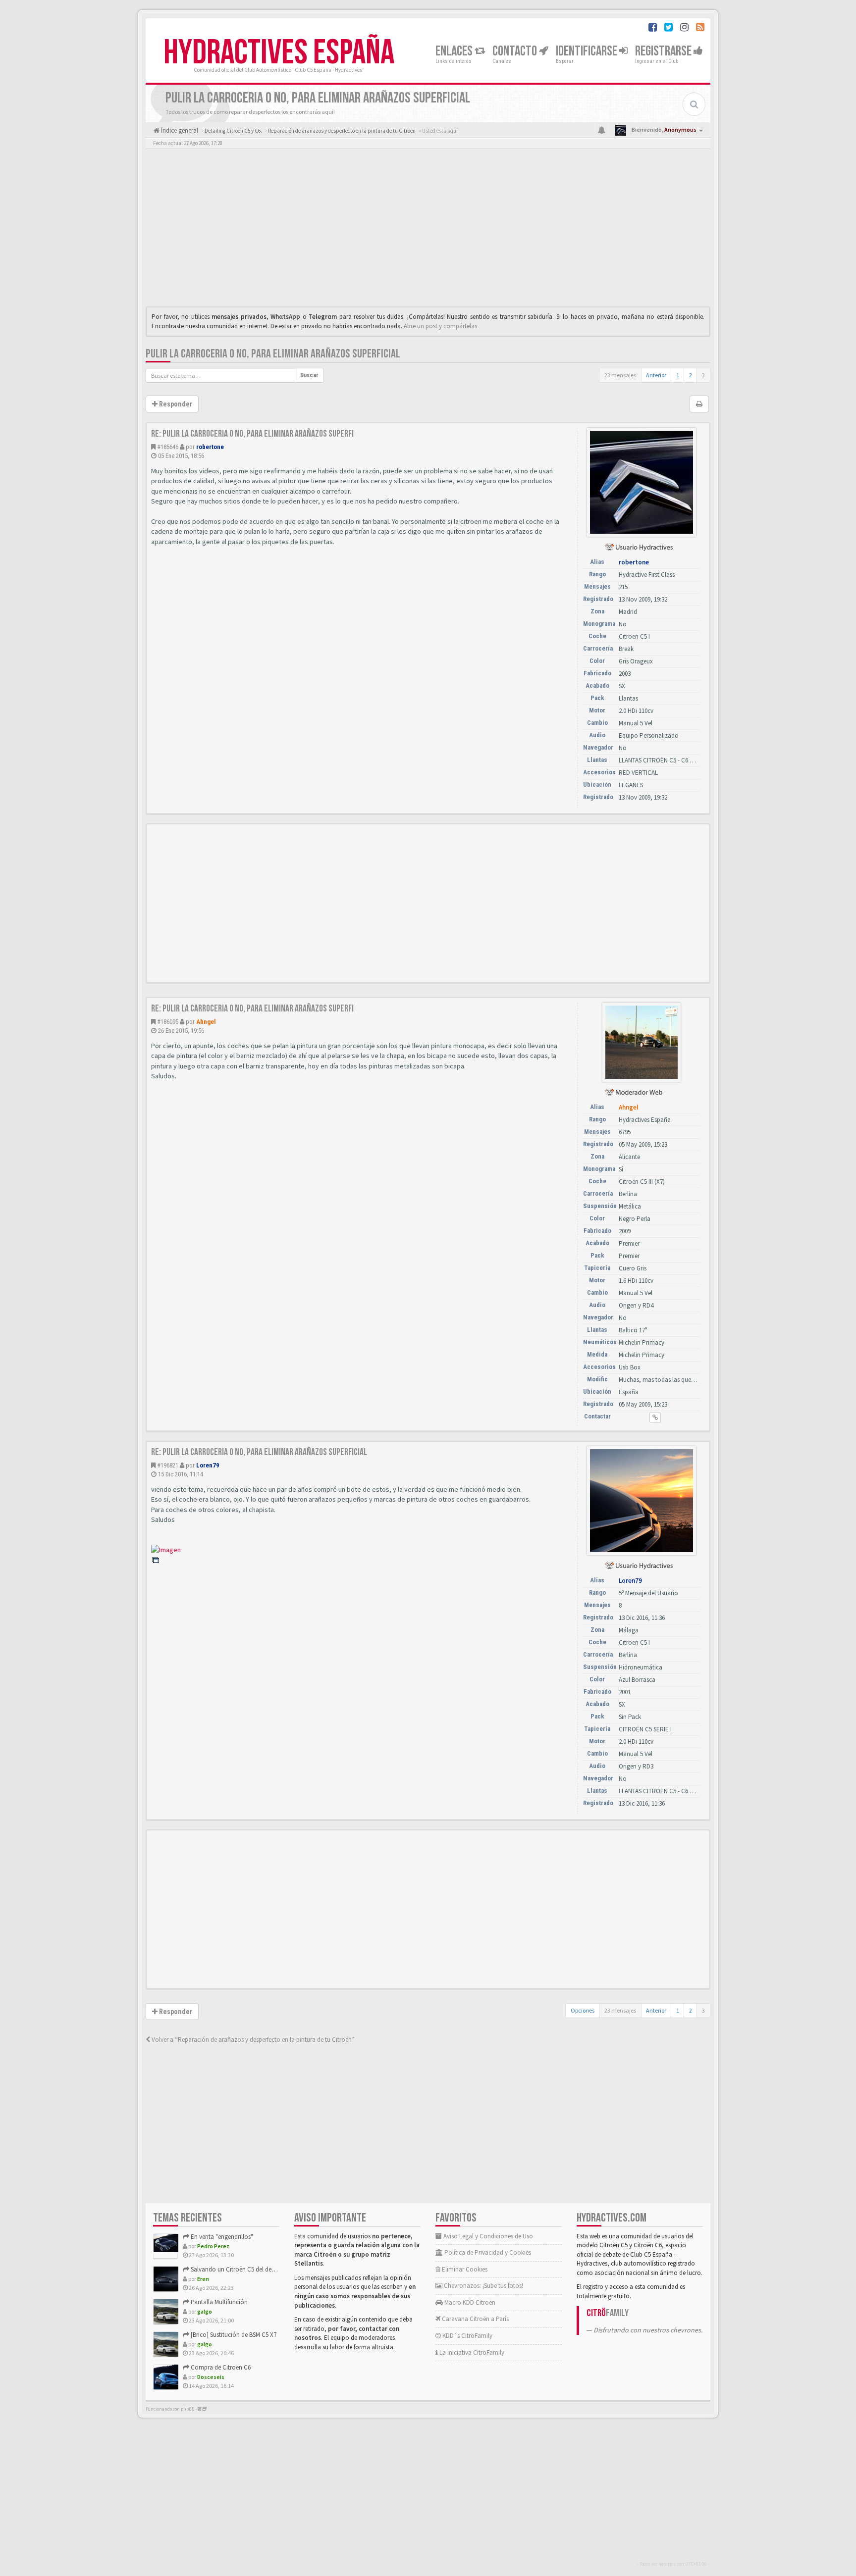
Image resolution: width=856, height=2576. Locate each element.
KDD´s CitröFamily (467, 2336)
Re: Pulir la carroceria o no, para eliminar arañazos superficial (259, 1452)
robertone (210, 447)
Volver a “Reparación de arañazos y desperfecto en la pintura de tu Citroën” (252, 2040)
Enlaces (455, 51)
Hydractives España (279, 53)
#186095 (168, 1022)
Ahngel (206, 1022)
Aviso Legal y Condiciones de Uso (487, 2236)
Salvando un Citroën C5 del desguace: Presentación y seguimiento (278, 2269)
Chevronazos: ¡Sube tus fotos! (483, 2286)
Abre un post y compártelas (440, 326)
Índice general (179, 130)
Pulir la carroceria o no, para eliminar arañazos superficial (273, 354)
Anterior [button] (656, 375)
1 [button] (678, 375)
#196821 (168, 1465)
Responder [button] (175, 404)
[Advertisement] (428, 230)
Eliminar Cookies (464, 2269)
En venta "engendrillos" (221, 2237)
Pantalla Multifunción (218, 2302)
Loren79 (208, 1465)
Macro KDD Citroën (469, 2302)
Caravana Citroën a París (475, 2319)
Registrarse (664, 51)
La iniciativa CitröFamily (471, 2352)
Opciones (583, 2010)
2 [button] (691, 375)
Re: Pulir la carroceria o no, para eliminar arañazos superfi (252, 434)
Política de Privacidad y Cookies (487, 2252)
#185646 (168, 447)
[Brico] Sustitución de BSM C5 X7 (233, 2335)
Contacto (516, 51)
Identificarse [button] (588, 51)
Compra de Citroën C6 (220, 2367)
